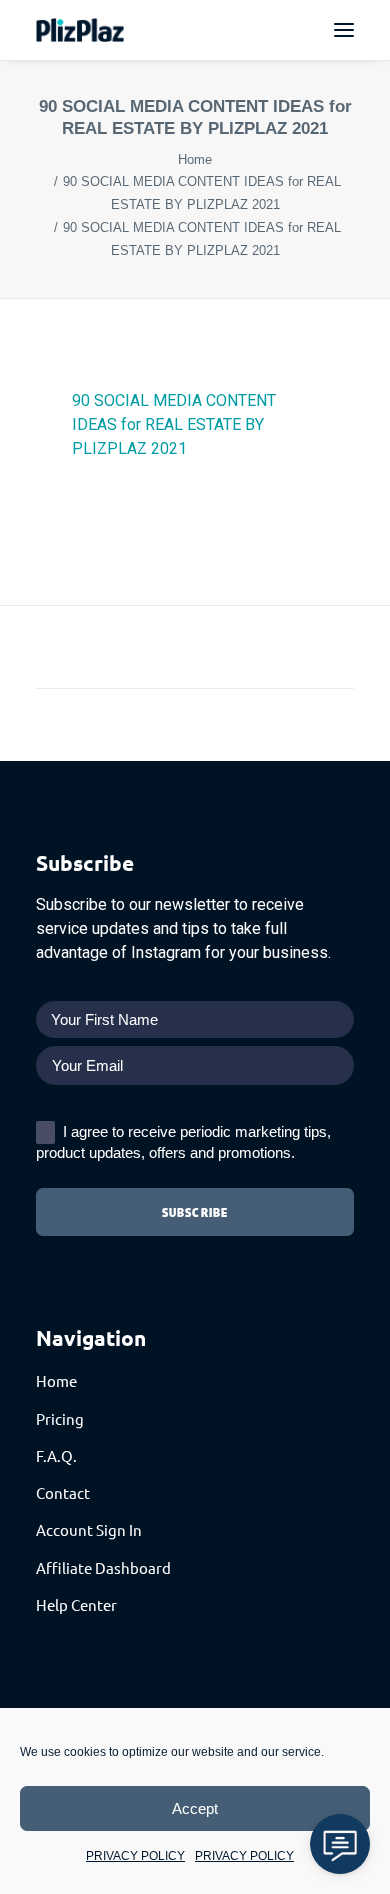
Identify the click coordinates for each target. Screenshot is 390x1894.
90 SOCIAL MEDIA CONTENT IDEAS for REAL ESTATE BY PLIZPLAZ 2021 (174, 424)
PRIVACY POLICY (135, 1856)
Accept (195, 1808)
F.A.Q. (56, 1455)
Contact (63, 1492)
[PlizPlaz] (80, 30)
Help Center (76, 1604)
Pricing (60, 1418)
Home (195, 159)
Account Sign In (89, 1529)
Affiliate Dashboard (103, 1567)
